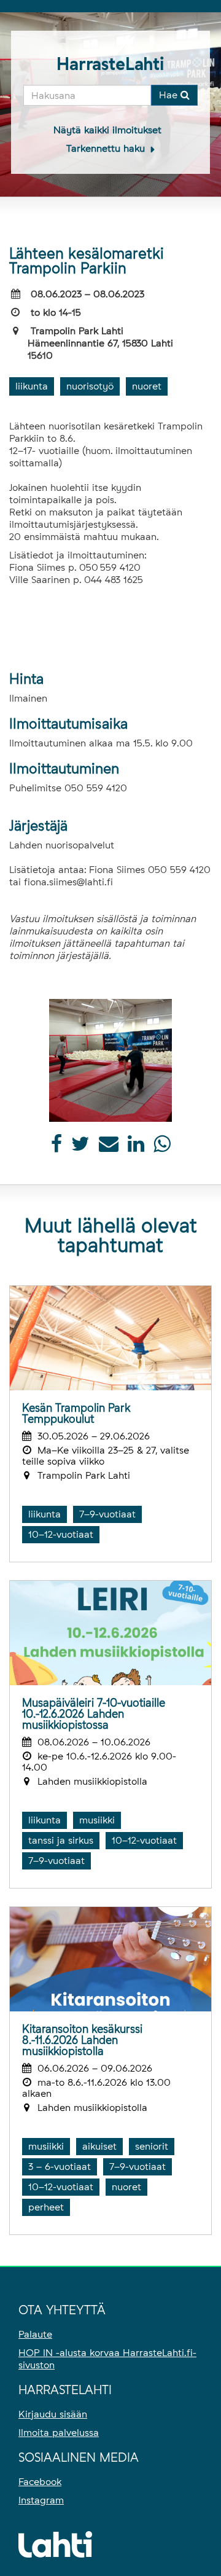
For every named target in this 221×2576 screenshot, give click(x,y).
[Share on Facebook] (56, 1147)
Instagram (41, 2500)
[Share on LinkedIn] (136, 1147)
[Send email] (109, 1147)
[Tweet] (80, 1147)
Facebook (40, 2482)
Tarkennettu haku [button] (107, 148)
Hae (170, 95)
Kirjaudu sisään (53, 2414)
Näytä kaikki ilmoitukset (107, 130)
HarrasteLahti (110, 64)
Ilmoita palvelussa (59, 2433)
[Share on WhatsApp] (162, 1147)
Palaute (35, 2334)
